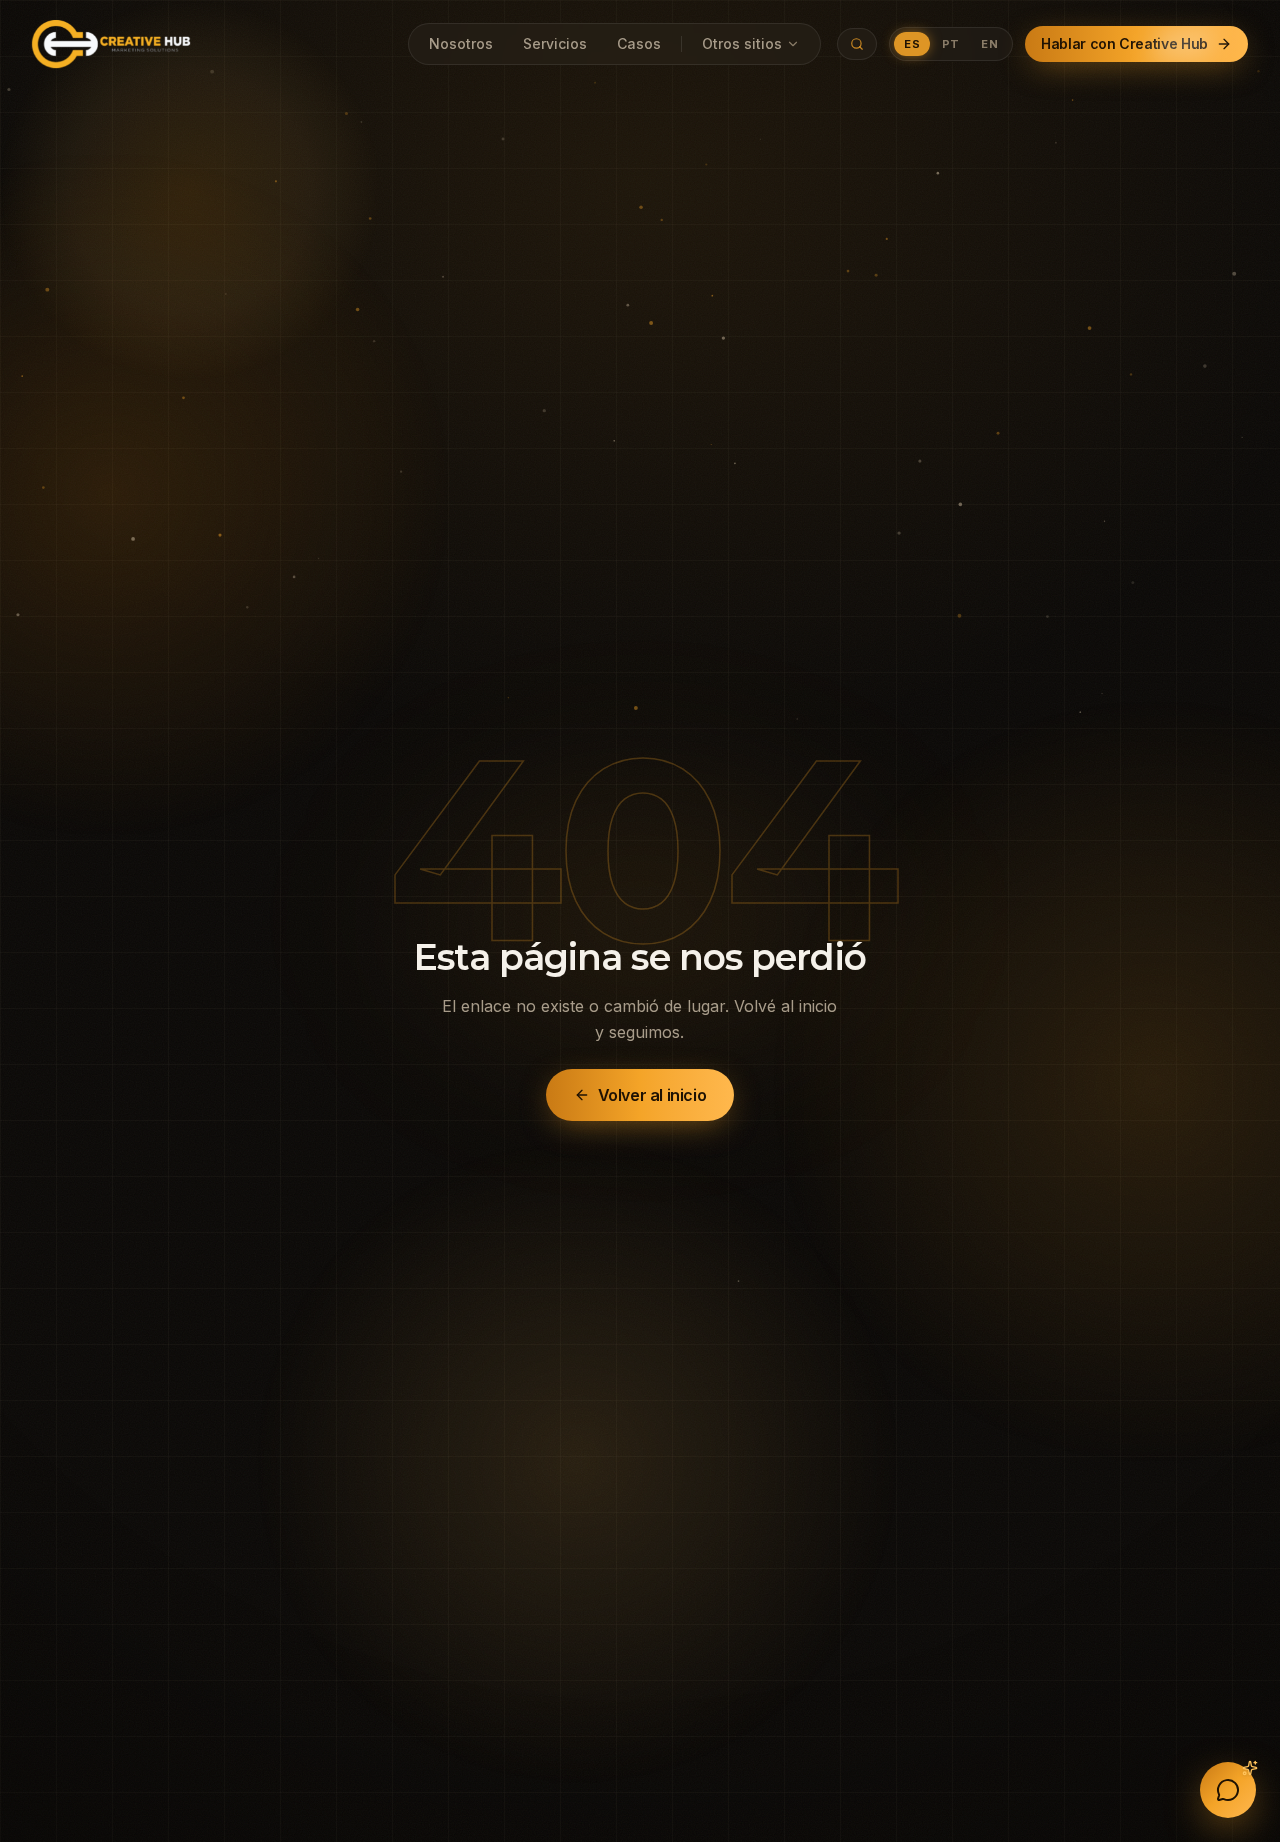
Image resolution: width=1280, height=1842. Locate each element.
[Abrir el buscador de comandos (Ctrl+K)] (857, 44)
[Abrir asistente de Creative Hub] (1228, 1790)
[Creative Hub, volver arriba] (111, 44)
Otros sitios (742, 43)
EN (989, 44)
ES (912, 44)
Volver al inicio (652, 1095)
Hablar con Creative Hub (1124, 43)
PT (951, 44)
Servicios (555, 43)
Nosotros (461, 43)
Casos (639, 43)
